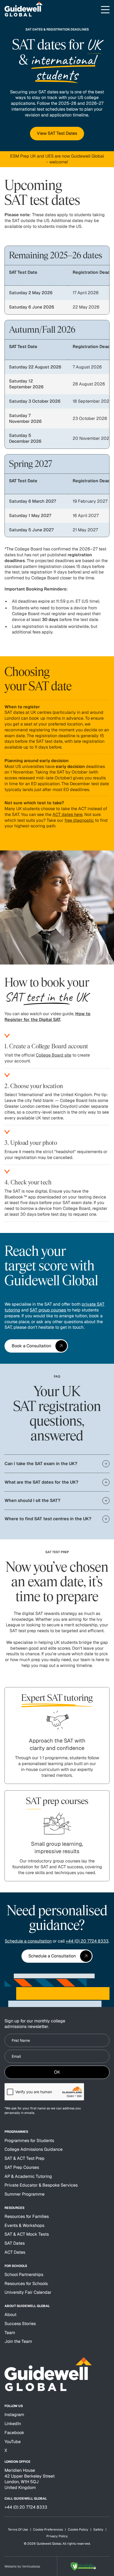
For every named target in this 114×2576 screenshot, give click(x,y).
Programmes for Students (29, 2141)
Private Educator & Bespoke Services (41, 2185)
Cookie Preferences (48, 2530)
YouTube (13, 2442)
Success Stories (20, 2324)
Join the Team (18, 2341)
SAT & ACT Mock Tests (27, 2234)
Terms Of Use (18, 2530)
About (10, 2315)
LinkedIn (13, 2424)
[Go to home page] (24, 10)
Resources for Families (27, 2216)
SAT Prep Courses (22, 2167)
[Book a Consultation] (36, 1346)
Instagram (14, 2415)
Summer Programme (25, 2194)
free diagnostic (79, 820)
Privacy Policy (57, 2536)
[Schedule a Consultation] (57, 1956)
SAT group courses (48, 1310)
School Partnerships (24, 2275)
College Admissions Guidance (34, 2149)
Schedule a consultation (28, 1941)
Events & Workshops (24, 2225)
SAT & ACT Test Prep (25, 2158)
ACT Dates (15, 2252)
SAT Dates (15, 2243)
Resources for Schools (26, 2284)
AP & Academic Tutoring (28, 2176)
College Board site (54, 1055)
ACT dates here (67, 814)
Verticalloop (31, 2566)
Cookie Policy (78, 2530)
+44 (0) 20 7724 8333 (87, 1941)
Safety (98, 2530)
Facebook (14, 2433)
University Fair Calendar (28, 2292)
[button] (105, 10)
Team (10, 2333)
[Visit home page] (48, 2374)
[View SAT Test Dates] (57, 133)
